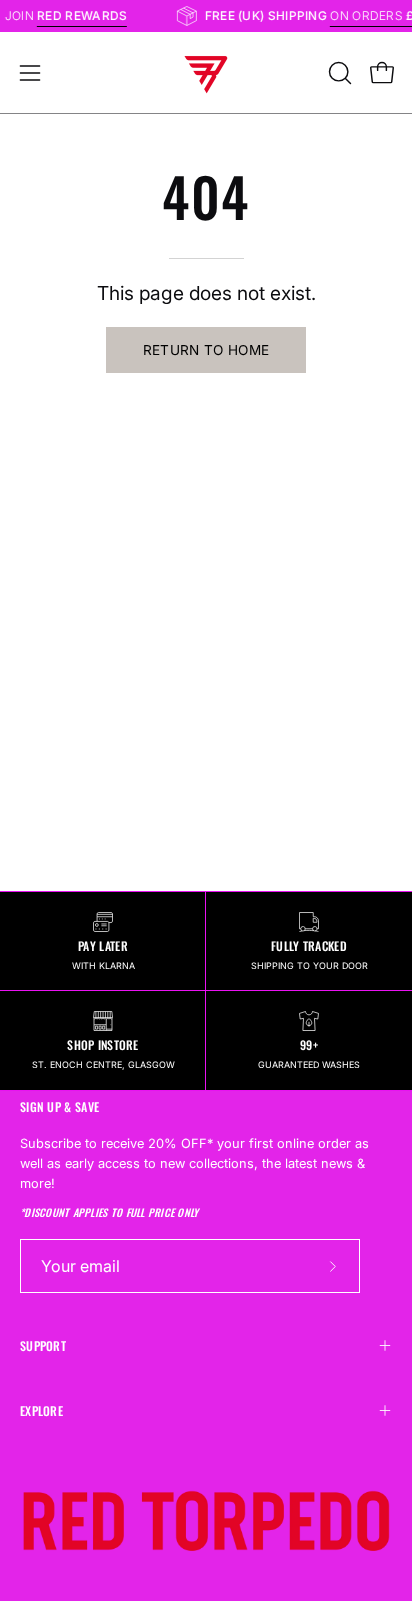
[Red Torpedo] (206, 73)
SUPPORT (43, 1345)
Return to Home (206, 350)
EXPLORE (41, 1410)
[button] (338, 73)
